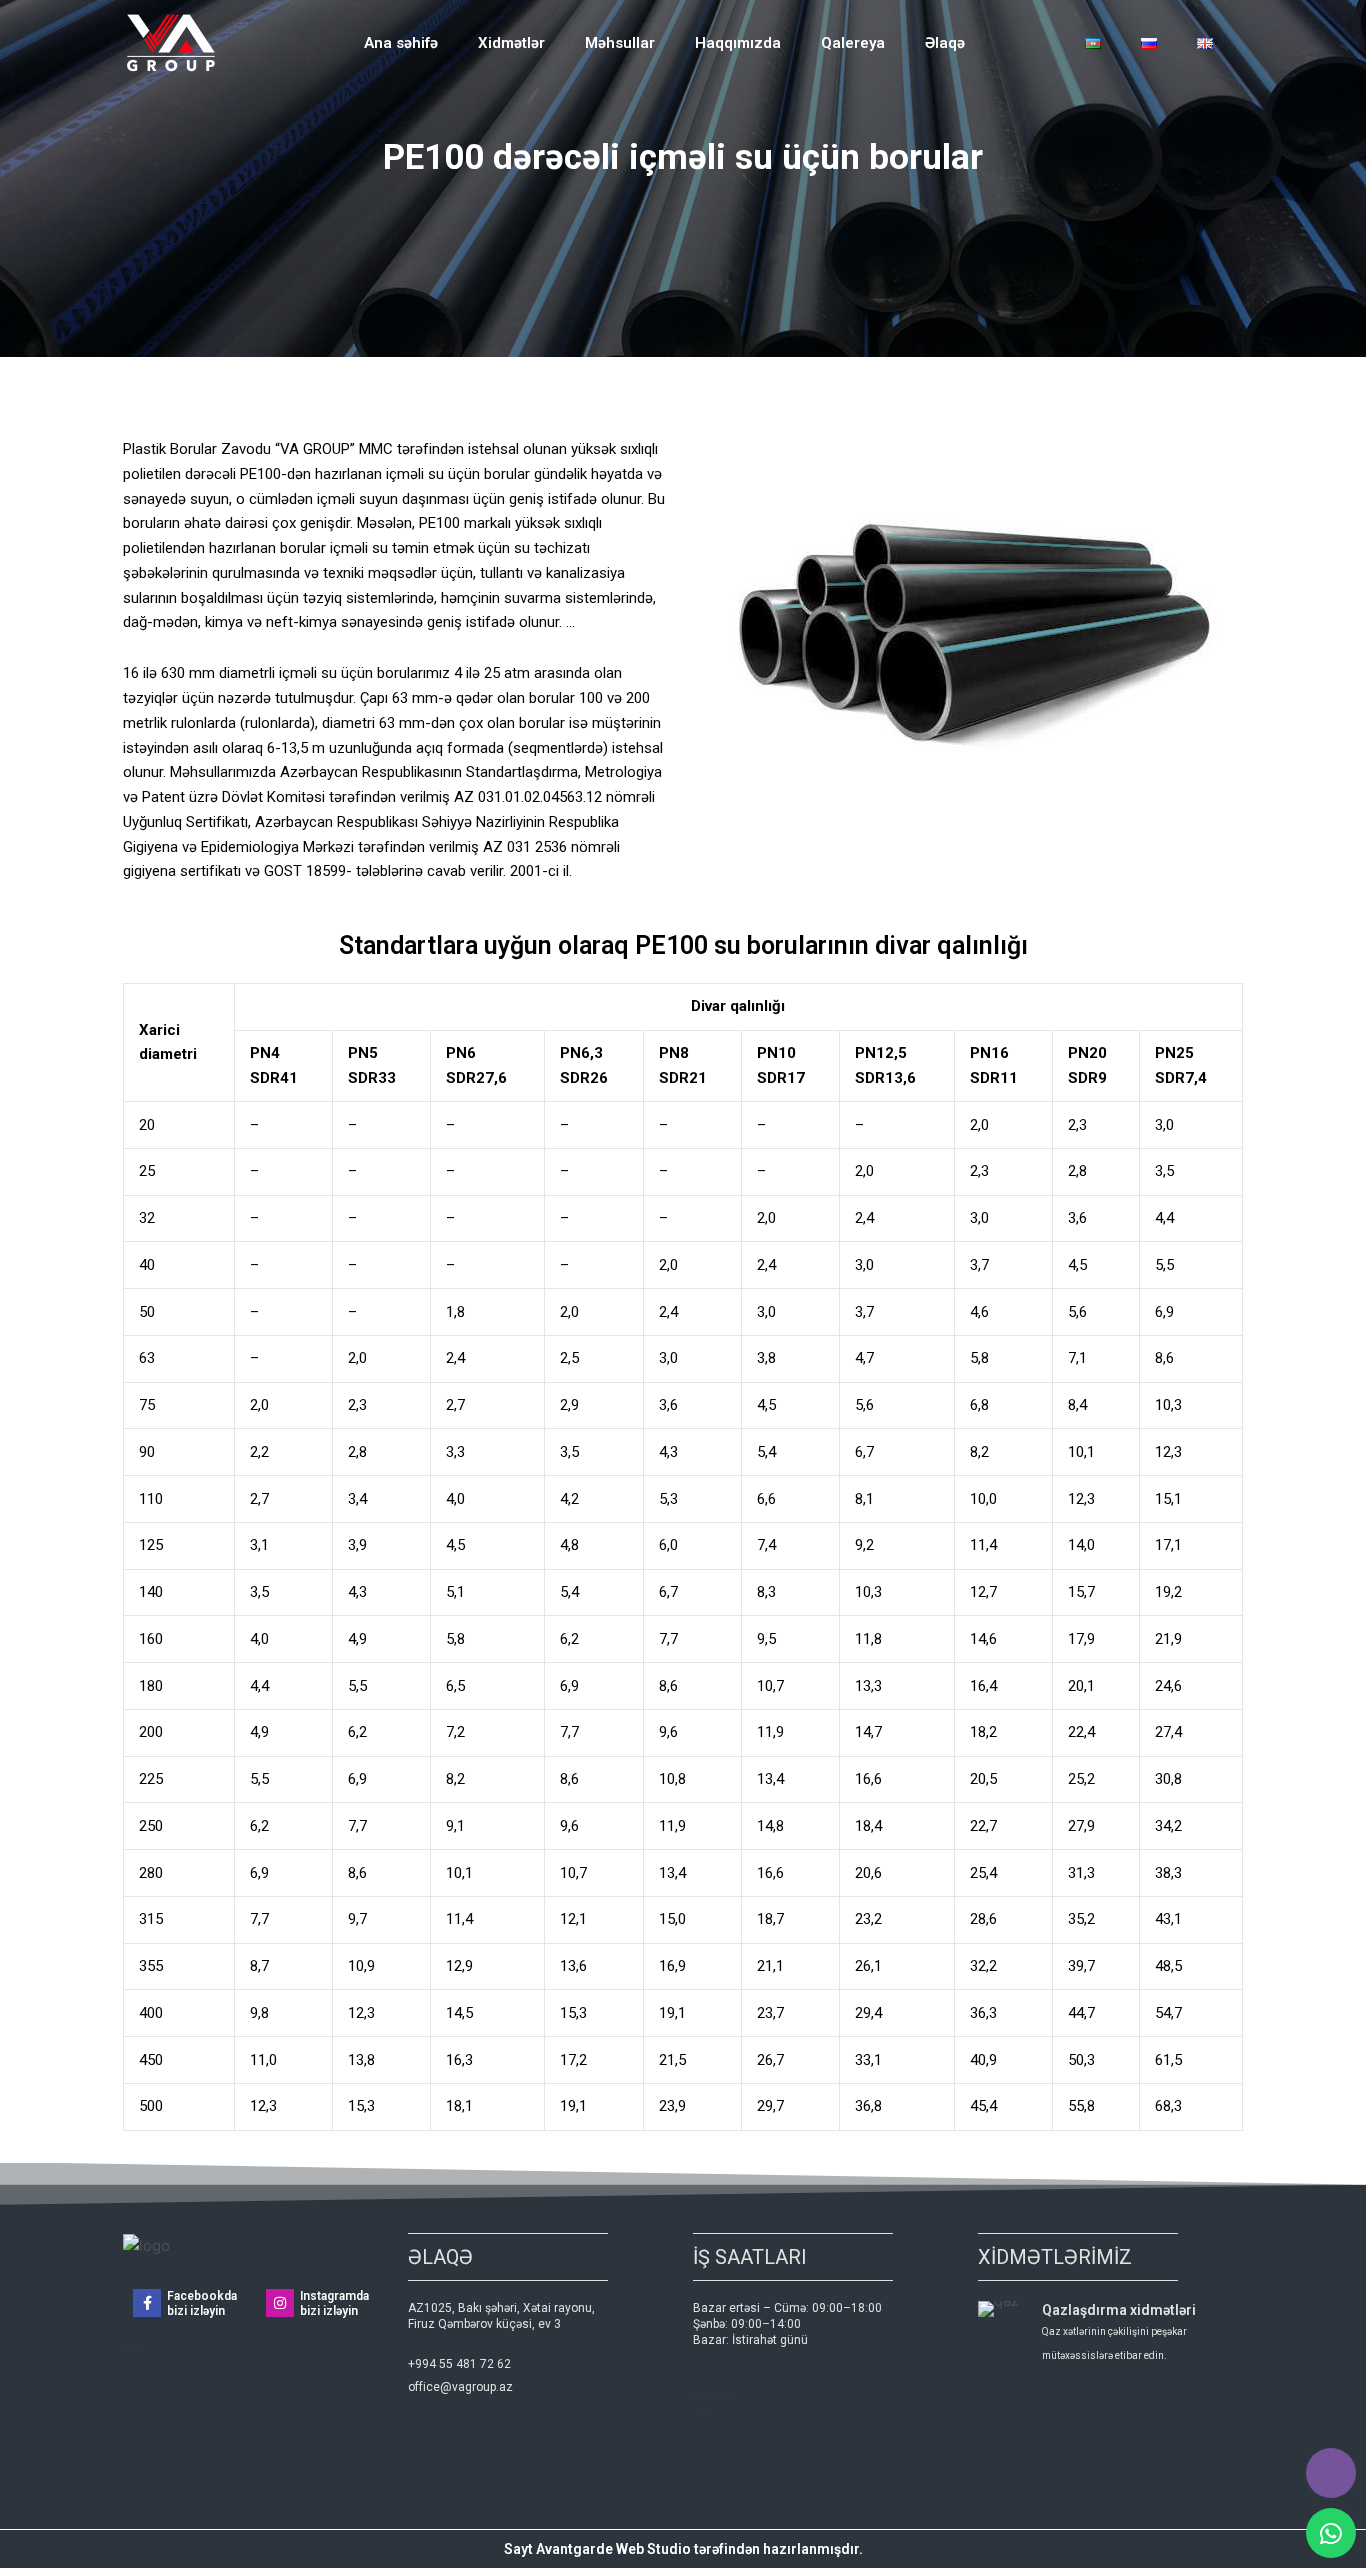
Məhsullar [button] (620, 43)
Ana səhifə (401, 43)
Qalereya (853, 43)
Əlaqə (945, 43)
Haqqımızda (738, 43)
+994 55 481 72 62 (459, 2364)
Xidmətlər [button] (511, 43)
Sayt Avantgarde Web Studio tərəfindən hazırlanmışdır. (683, 2549)
